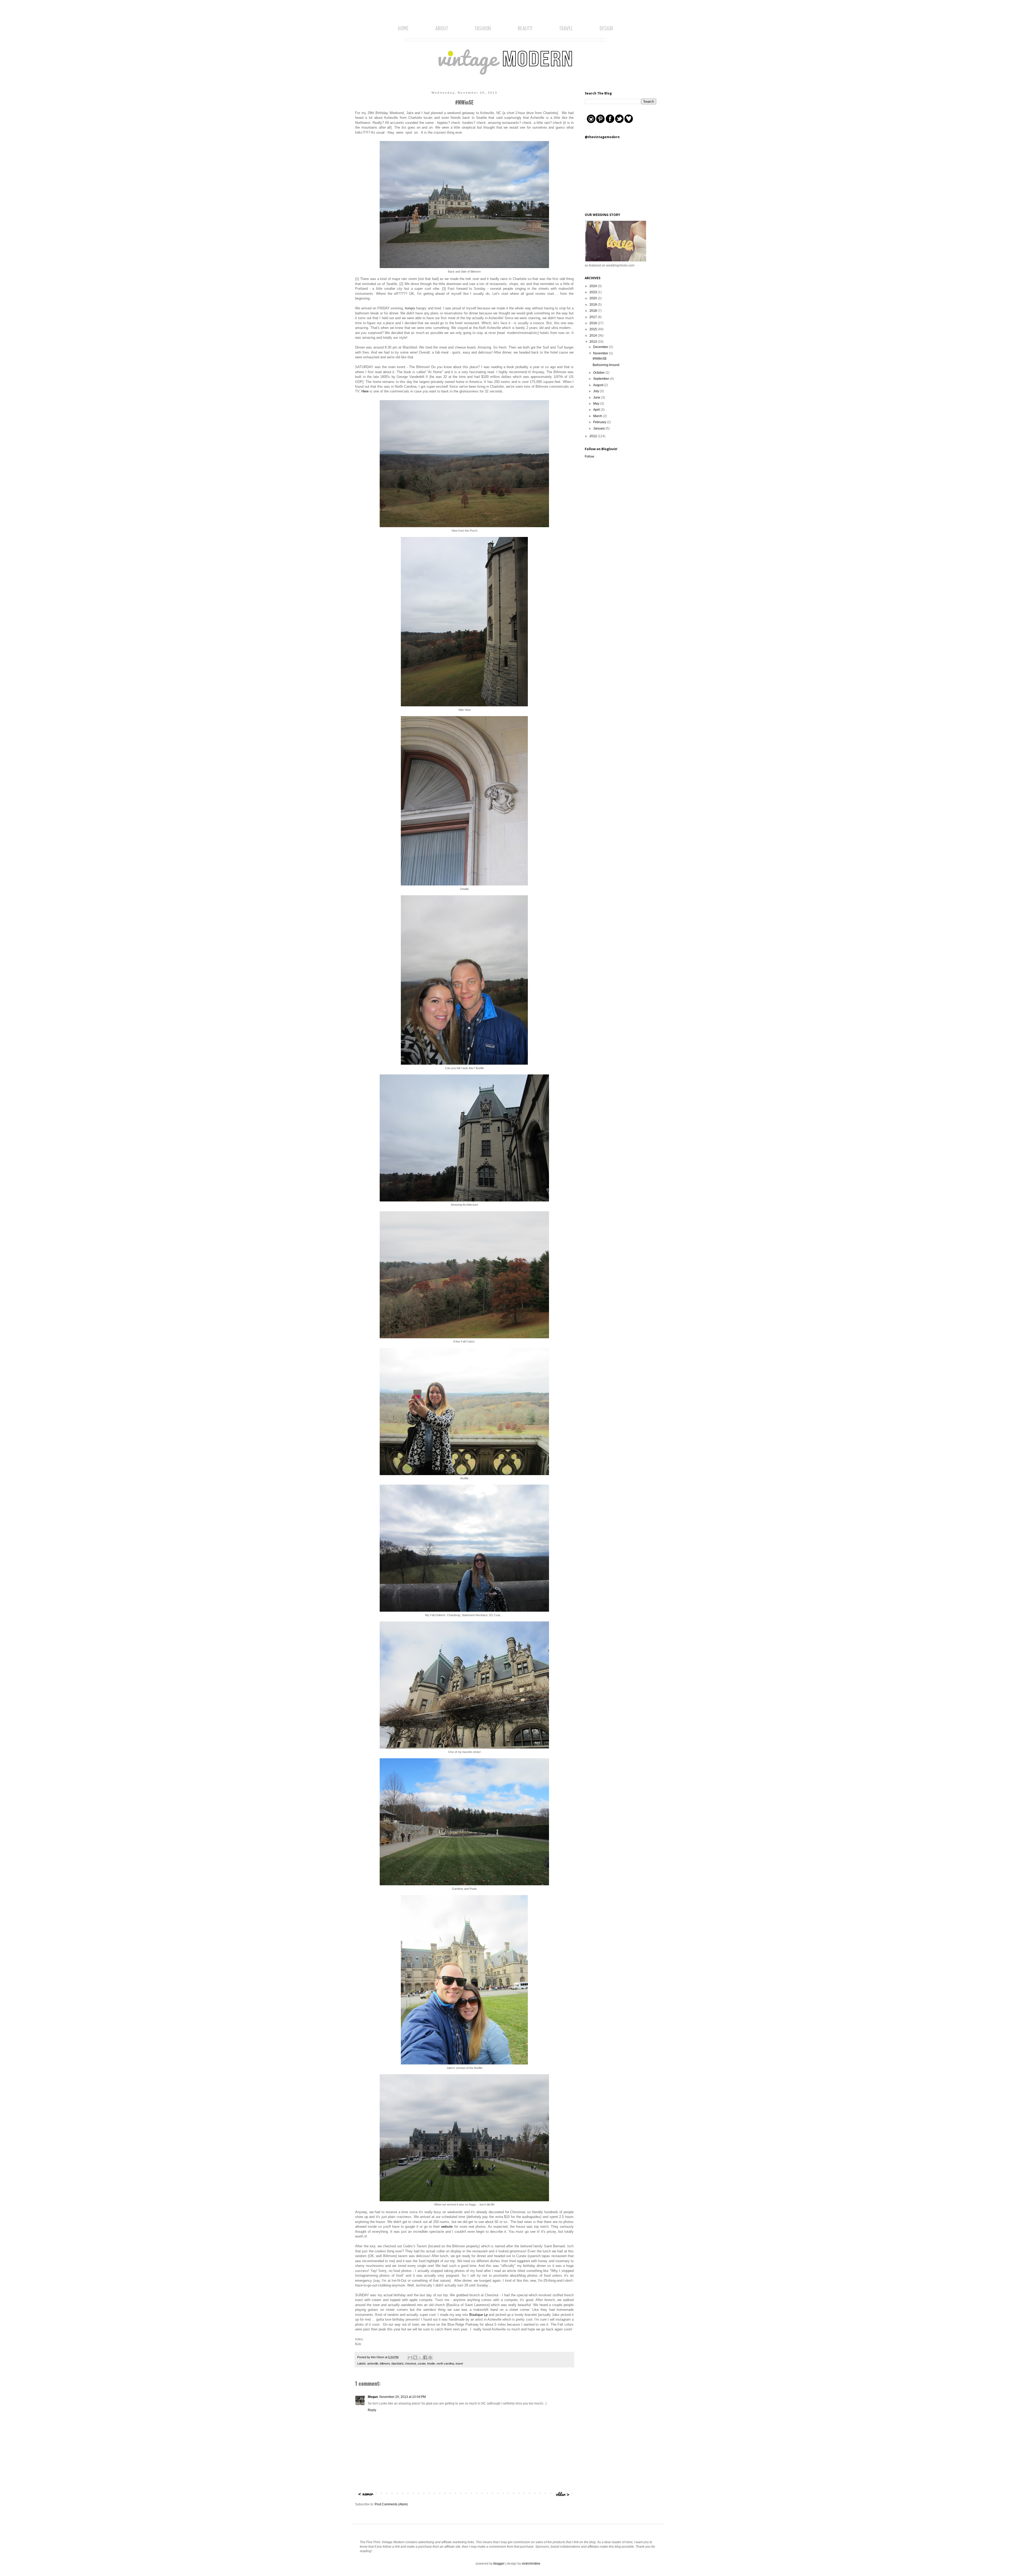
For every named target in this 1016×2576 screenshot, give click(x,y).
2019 (594, 305)
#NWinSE (600, 359)
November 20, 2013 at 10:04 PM (403, 2397)
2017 (594, 317)
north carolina (445, 2363)
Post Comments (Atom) (391, 2504)
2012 (594, 436)
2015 (594, 329)
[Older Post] (563, 2497)
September (602, 379)
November (601, 353)
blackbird (397, 2363)
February (600, 422)
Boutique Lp (478, 2315)
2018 (594, 311)
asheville (373, 2363)
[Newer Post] (366, 2497)
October (599, 373)
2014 (594, 336)
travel (459, 2363)
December (601, 347)
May (597, 404)
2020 (594, 298)
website (447, 2227)
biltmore (385, 2363)
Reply (372, 2410)
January (599, 428)
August (599, 385)
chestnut (410, 2363)
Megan (373, 2397)
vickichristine (531, 2564)
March (598, 416)
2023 (594, 292)
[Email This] (410, 2357)
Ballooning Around (606, 365)
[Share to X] (420, 2357)
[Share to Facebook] (425, 2357)
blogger (499, 2564)
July (597, 391)
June (597, 397)
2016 (594, 323)
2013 (594, 342)
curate (422, 2363)
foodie (431, 2363)
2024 (594, 286)
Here (365, 391)
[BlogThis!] (415, 2357)
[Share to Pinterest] (430, 2357)
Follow (589, 457)
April (597, 410)
